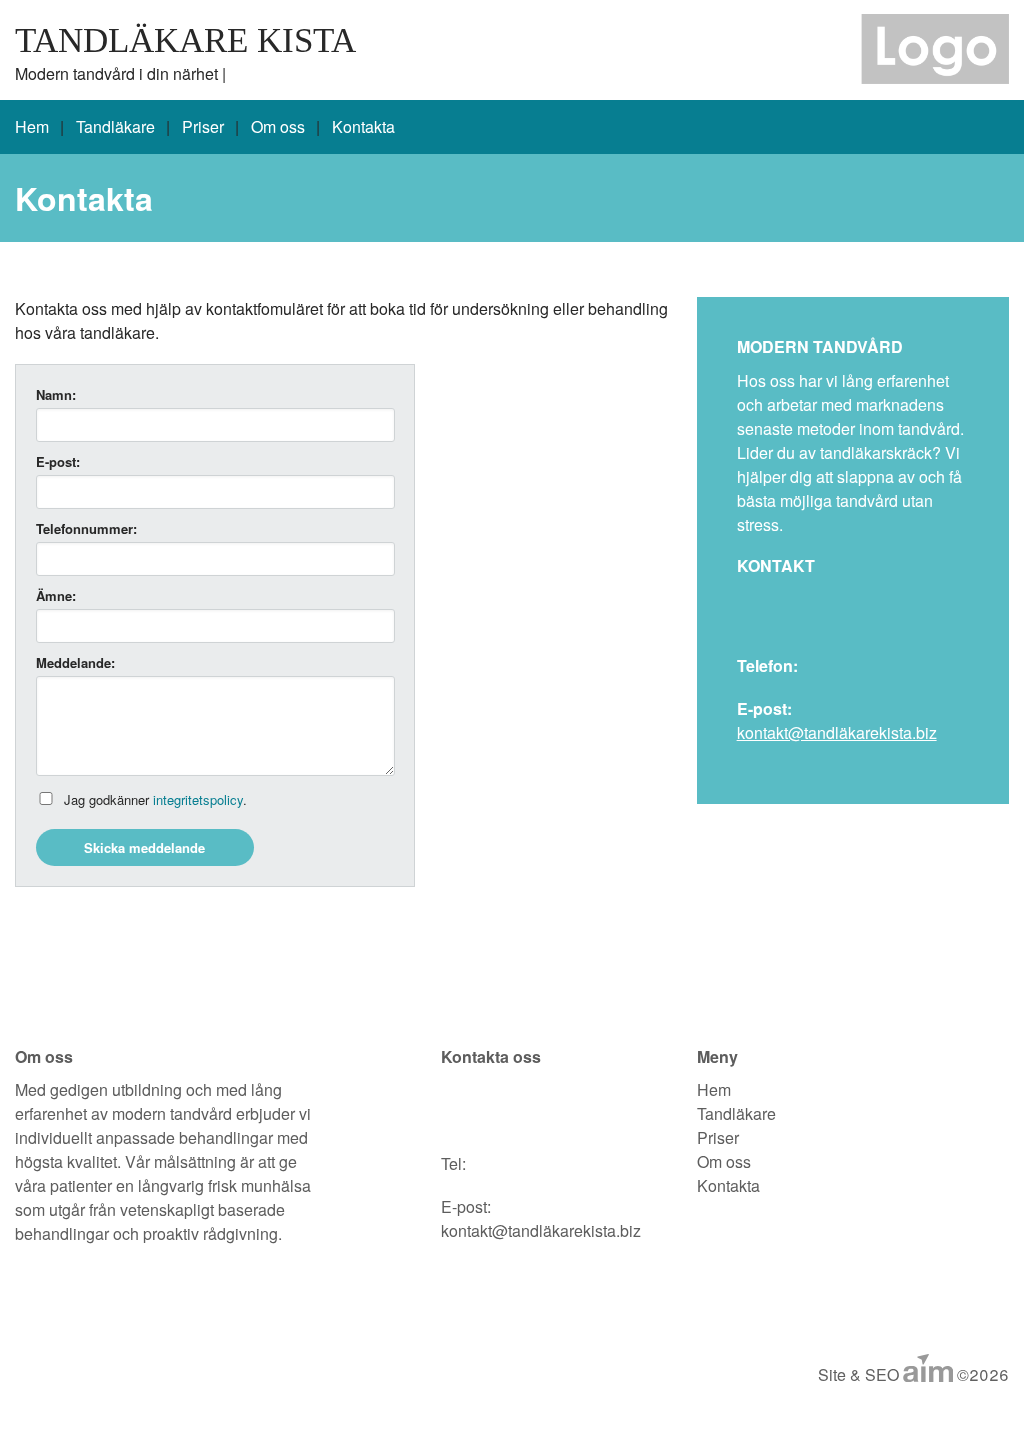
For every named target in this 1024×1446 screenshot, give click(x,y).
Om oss (278, 126)
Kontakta (363, 126)
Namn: (56, 394)
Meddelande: (75, 662)
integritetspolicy (198, 799)
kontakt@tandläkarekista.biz (837, 732)
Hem (32, 126)
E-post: (58, 461)
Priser (203, 126)
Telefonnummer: (86, 528)
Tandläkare (115, 126)
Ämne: (56, 595)
